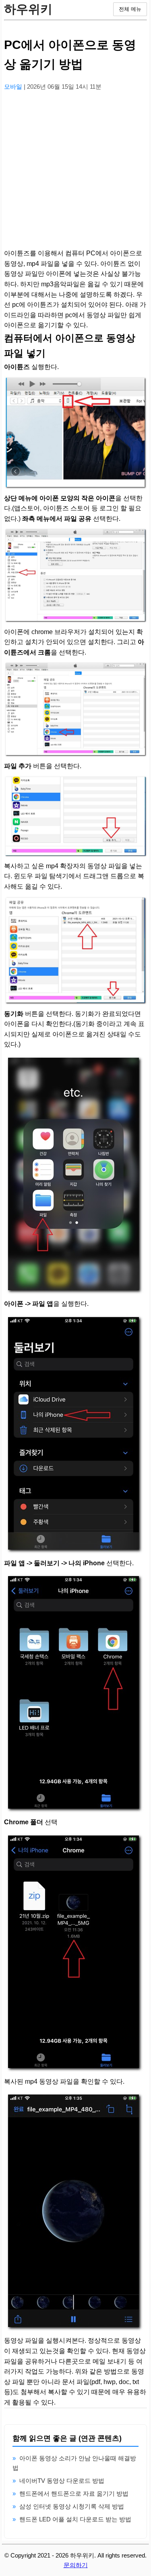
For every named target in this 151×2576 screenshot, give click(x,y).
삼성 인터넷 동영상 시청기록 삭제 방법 (72, 2506)
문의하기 (76, 2565)
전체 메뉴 (130, 9)
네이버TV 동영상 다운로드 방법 (62, 2481)
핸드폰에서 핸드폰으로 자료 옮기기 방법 (74, 2493)
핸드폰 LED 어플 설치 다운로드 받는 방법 (75, 2519)
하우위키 (28, 9)
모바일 (14, 87)
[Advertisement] (75, 173)
